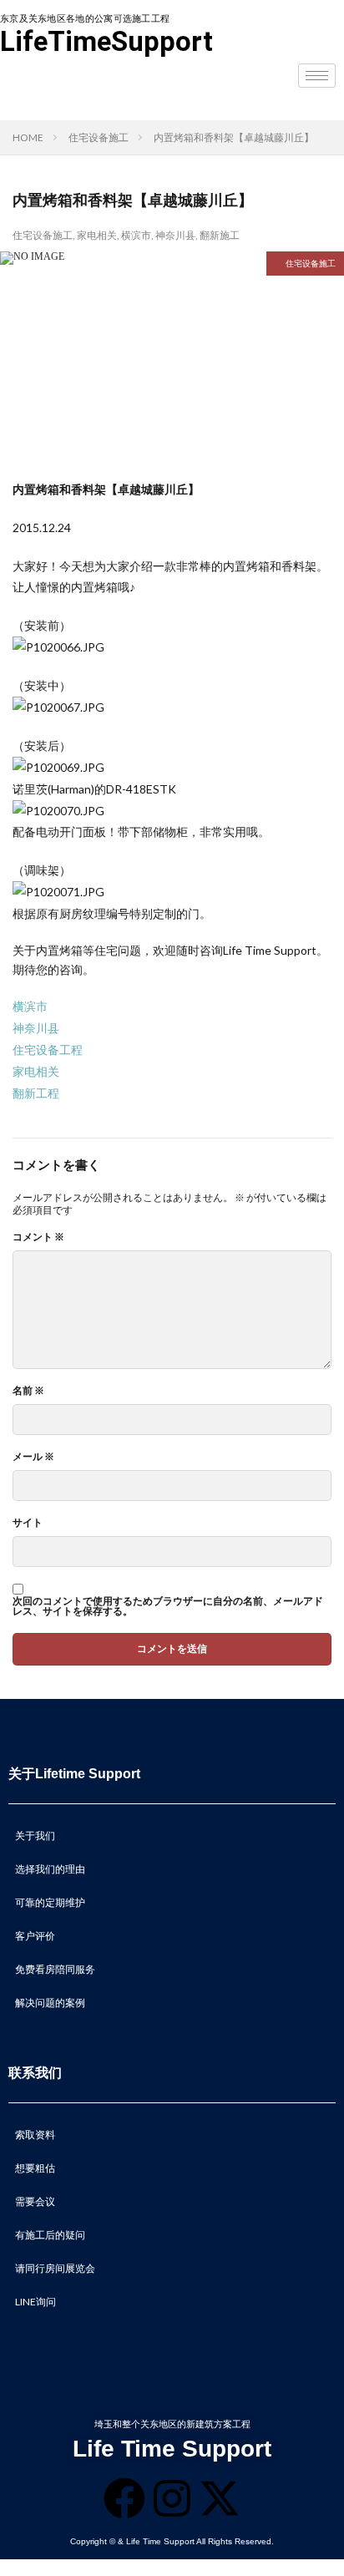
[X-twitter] (220, 2498)
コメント (38, 1237)
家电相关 (97, 235)
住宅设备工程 (48, 1050)
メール (33, 1457)
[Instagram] (172, 2498)
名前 (28, 1391)
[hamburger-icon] (317, 76)
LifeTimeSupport (106, 41)
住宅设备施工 (99, 137)
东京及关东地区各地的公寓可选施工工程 (85, 19)
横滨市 (136, 235)
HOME (28, 137)
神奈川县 (175, 235)
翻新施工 (220, 235)
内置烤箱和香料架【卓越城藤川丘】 (234, 137)
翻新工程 (36, 1093)
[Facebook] (124, 2498)
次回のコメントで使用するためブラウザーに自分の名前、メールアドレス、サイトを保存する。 (168, 1606)
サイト (28, 1523)
